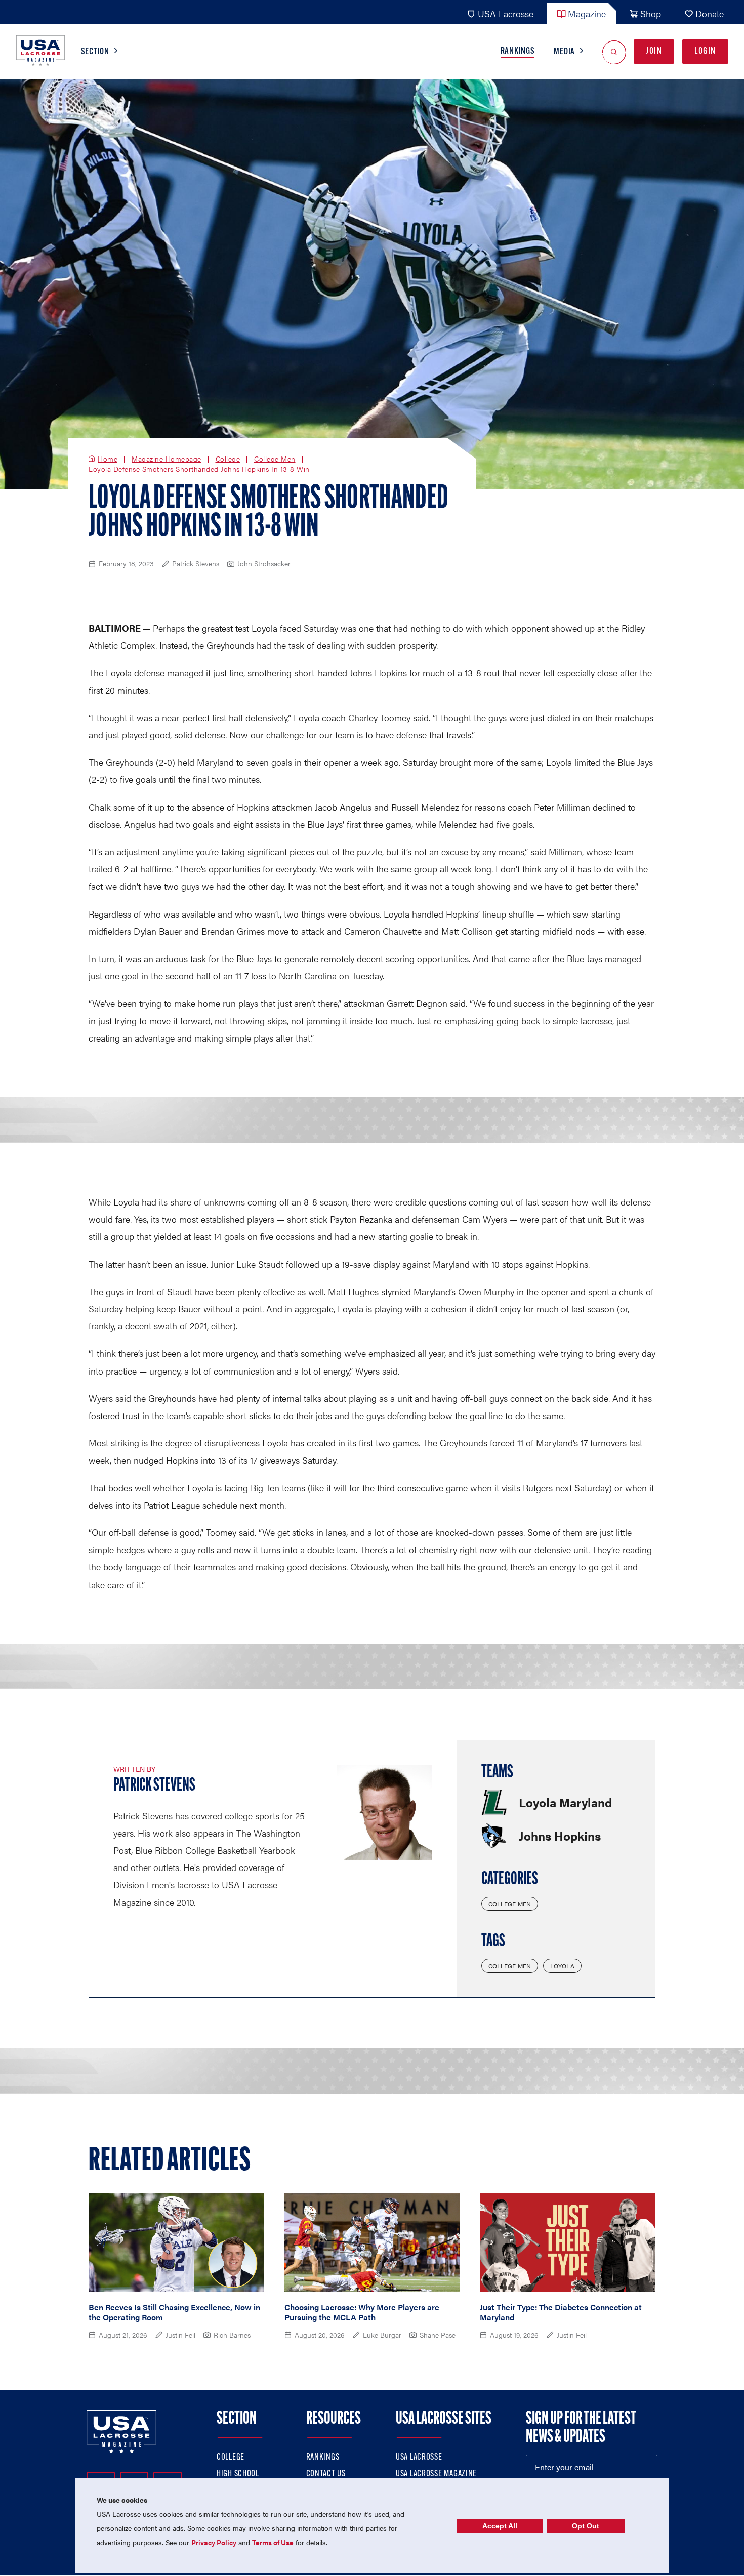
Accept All (500, 2526)
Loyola (562, 1966)
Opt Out (586, 2526)
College (228, 459)
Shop (651, 13)
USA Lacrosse (506, 13)
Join (654, 52)
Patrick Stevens (154, 1786)
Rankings (518, 52)
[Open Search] (614, 52)
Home (108, 459)
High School (238, 2474)
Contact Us (326, 2474)
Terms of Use (273, 2542)
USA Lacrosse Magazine (436, 2474)
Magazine (587, 13)
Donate (710, 13)
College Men (275, 459)
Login (705, 52)
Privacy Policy (214, 2542)
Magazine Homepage (167, 459)
